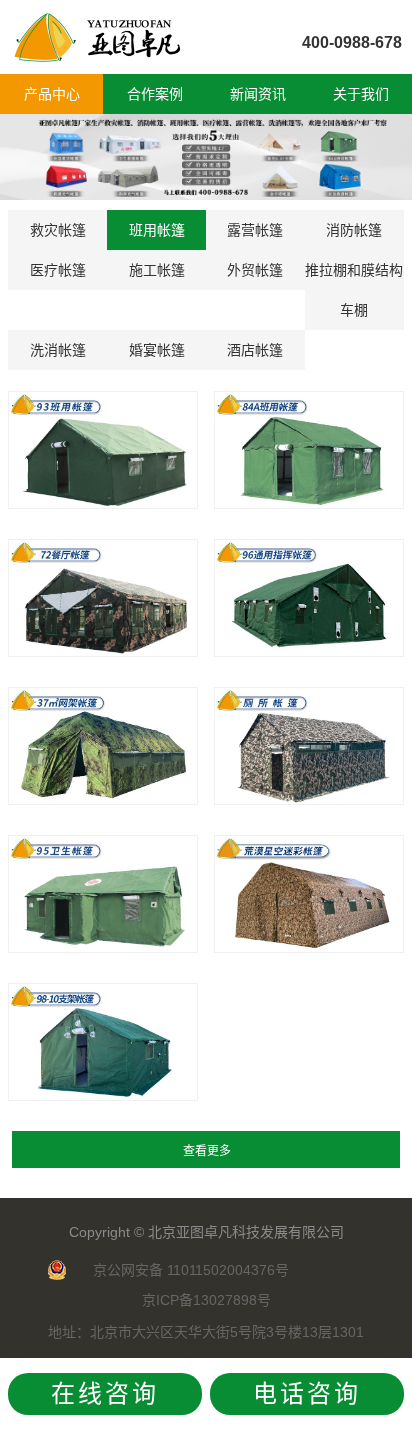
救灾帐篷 (58, 230)
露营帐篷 (255, 230)
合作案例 (155, 94)
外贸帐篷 (255, 270)
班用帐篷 (157, 230)
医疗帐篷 (58, 270)
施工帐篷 (157, 270)
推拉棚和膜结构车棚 (354, 290)
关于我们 (361, 94)
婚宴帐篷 (157, 350)
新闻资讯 (258, 94)
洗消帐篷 (58, 350)
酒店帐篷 (255, 350)
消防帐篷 (354, 230)
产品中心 (52, 94)
